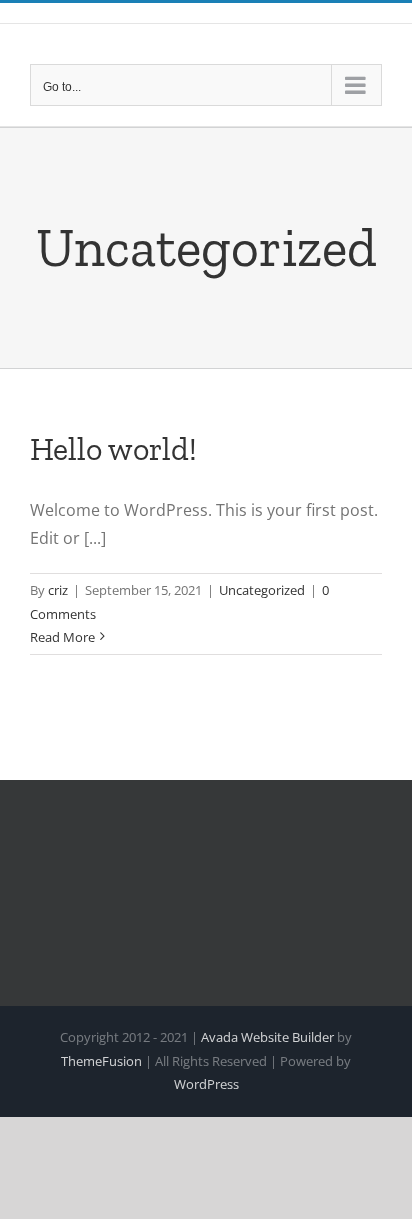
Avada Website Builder (267, 1037)
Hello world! (113, 449)
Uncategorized (262, 590)
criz (58, 590)
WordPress (206, 1084)
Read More (62, 637)
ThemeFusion (101, 1061)
